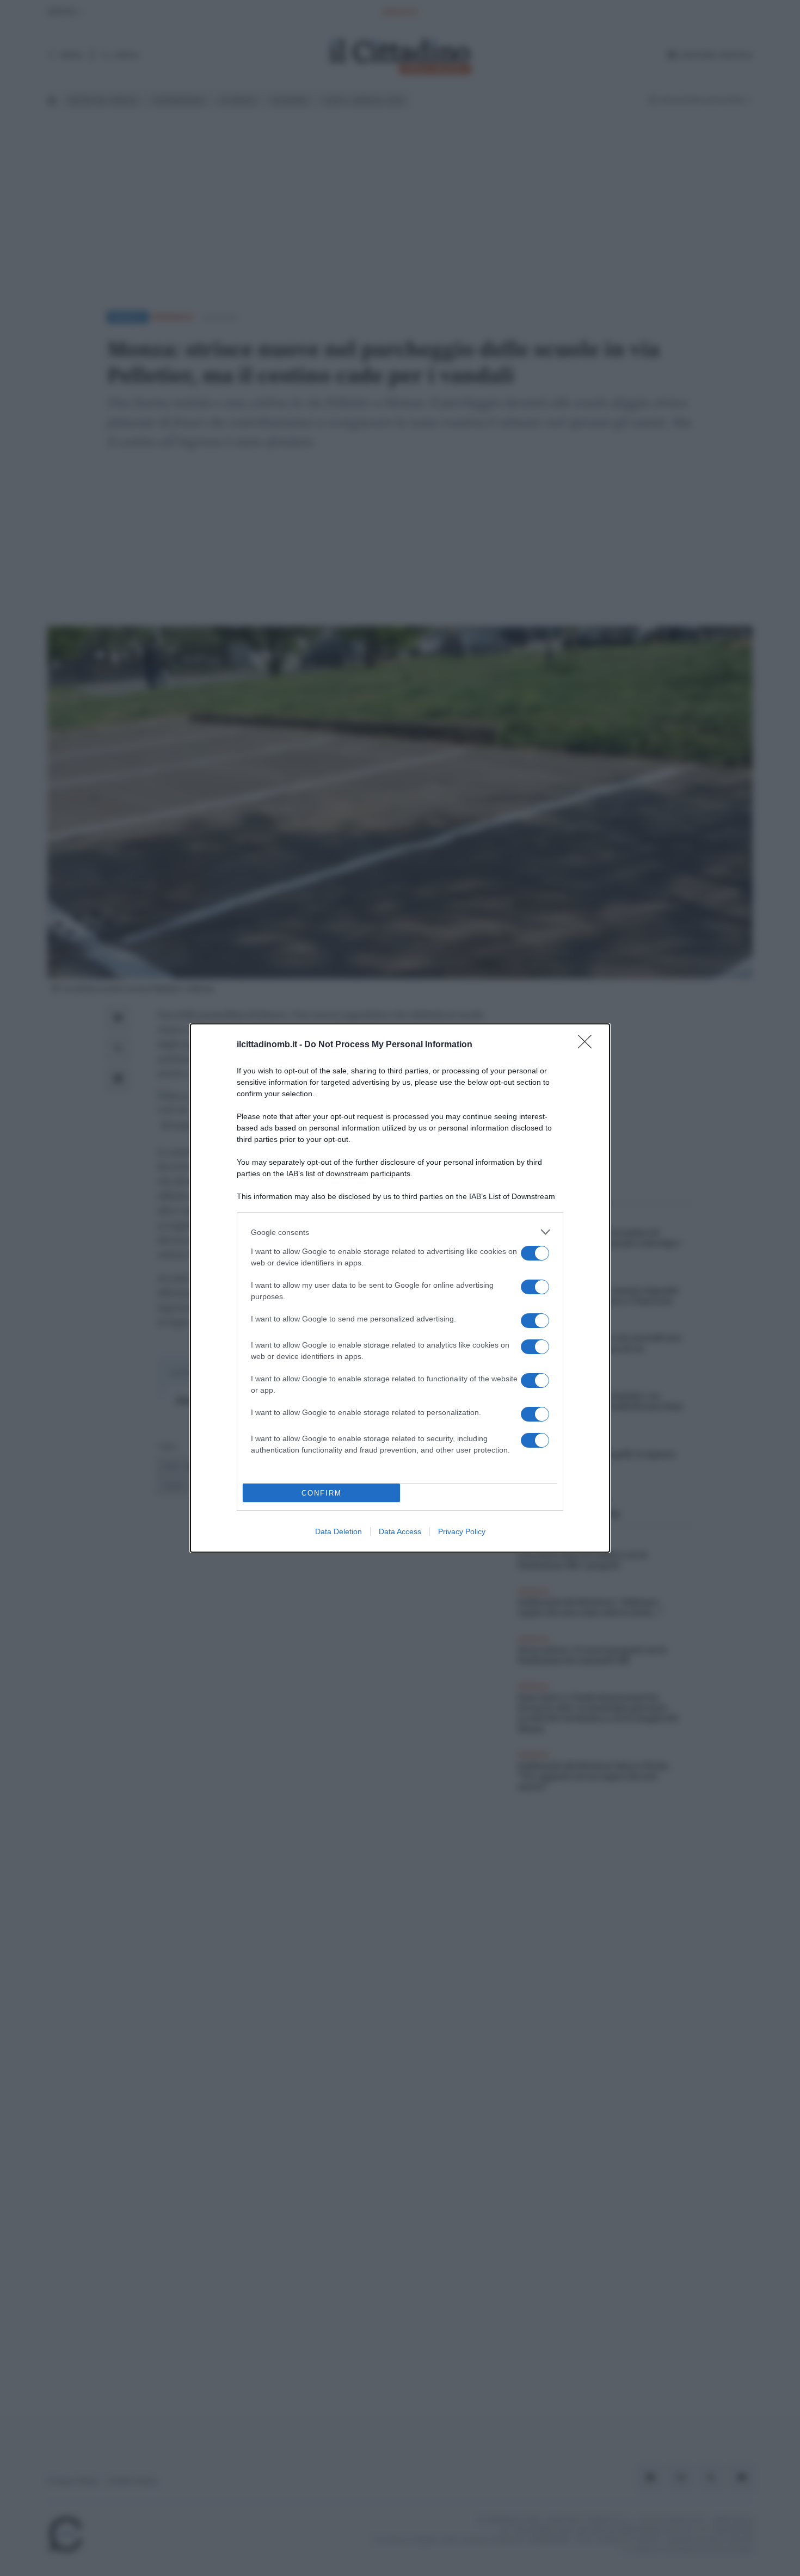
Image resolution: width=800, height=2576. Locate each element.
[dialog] (400, 1288)
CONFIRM (322, 1493)
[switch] (535, 1253)
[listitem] (400, 1232)
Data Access (400, 1531)
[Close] (588, 1045)
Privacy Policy (462, 1531)
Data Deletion (339, 1531)
